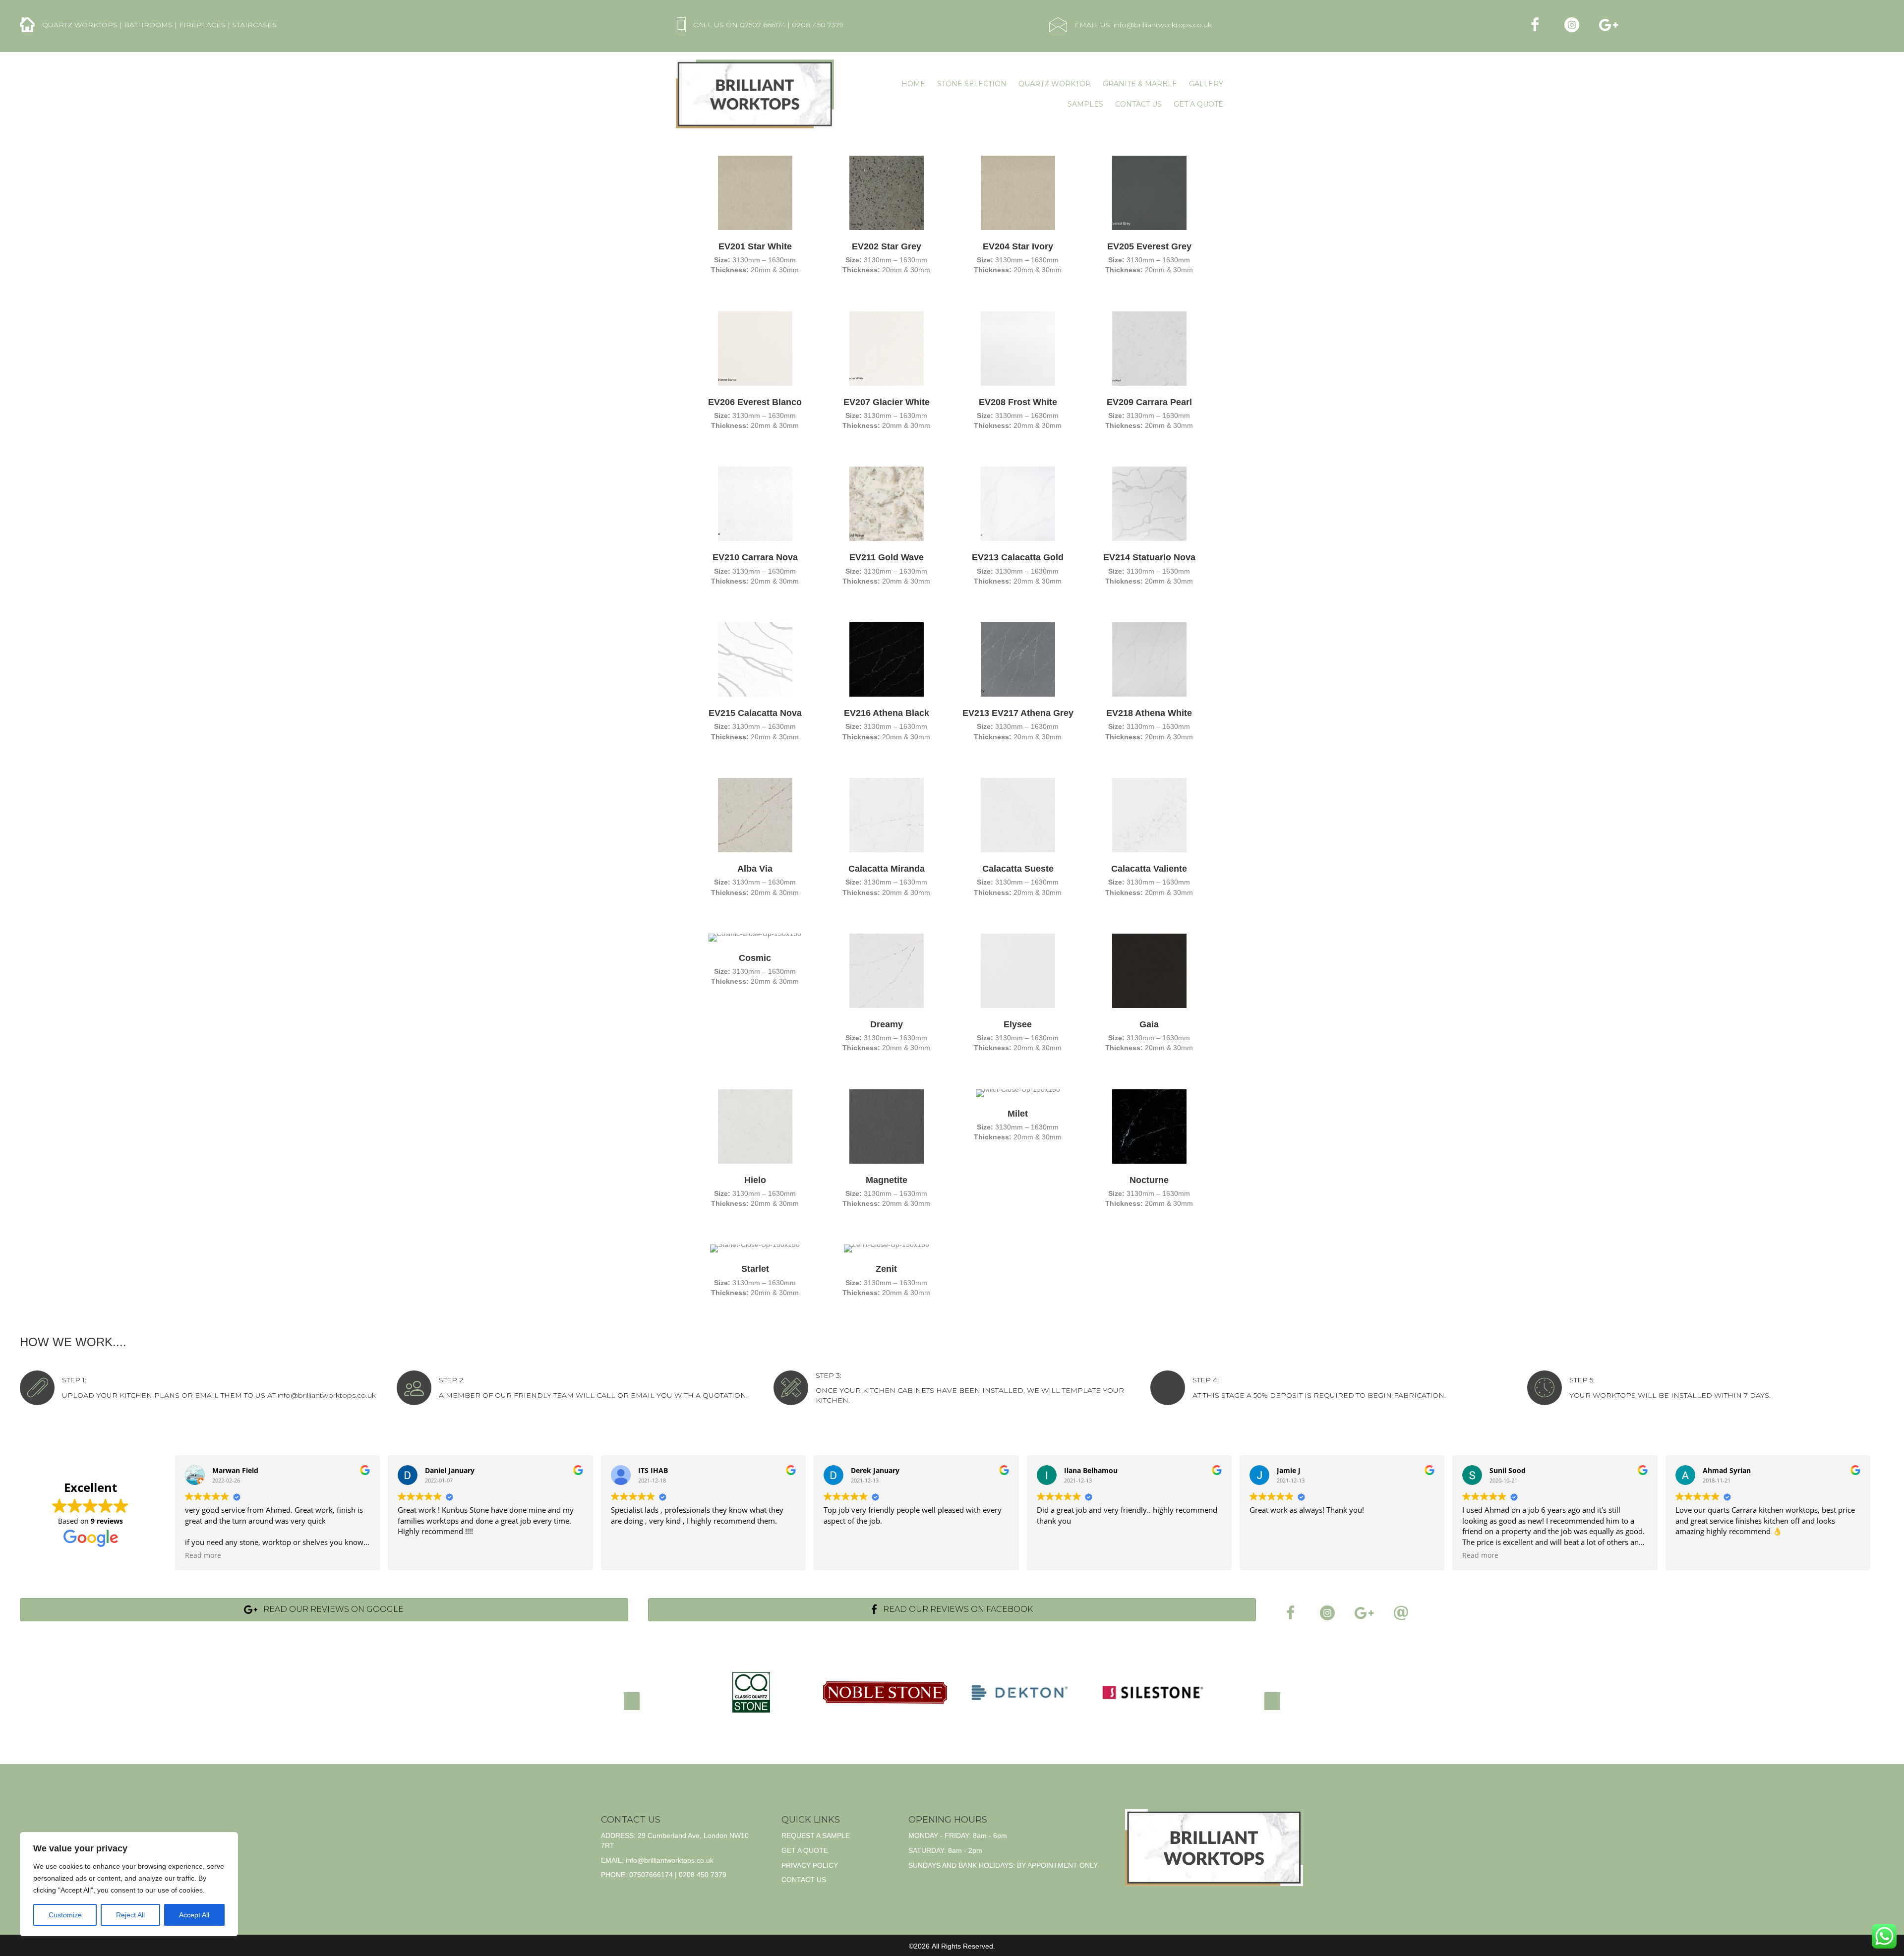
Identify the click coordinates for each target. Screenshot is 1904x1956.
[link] (913, 84)
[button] (1535, 25)
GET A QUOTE (805, 1850)
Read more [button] (203, 1555)
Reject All (130, 1915)
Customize (65, 1915)
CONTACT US (804, 1880)
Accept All (194, 1915)
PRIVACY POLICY (810, 1865)
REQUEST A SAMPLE (816, 1836)
